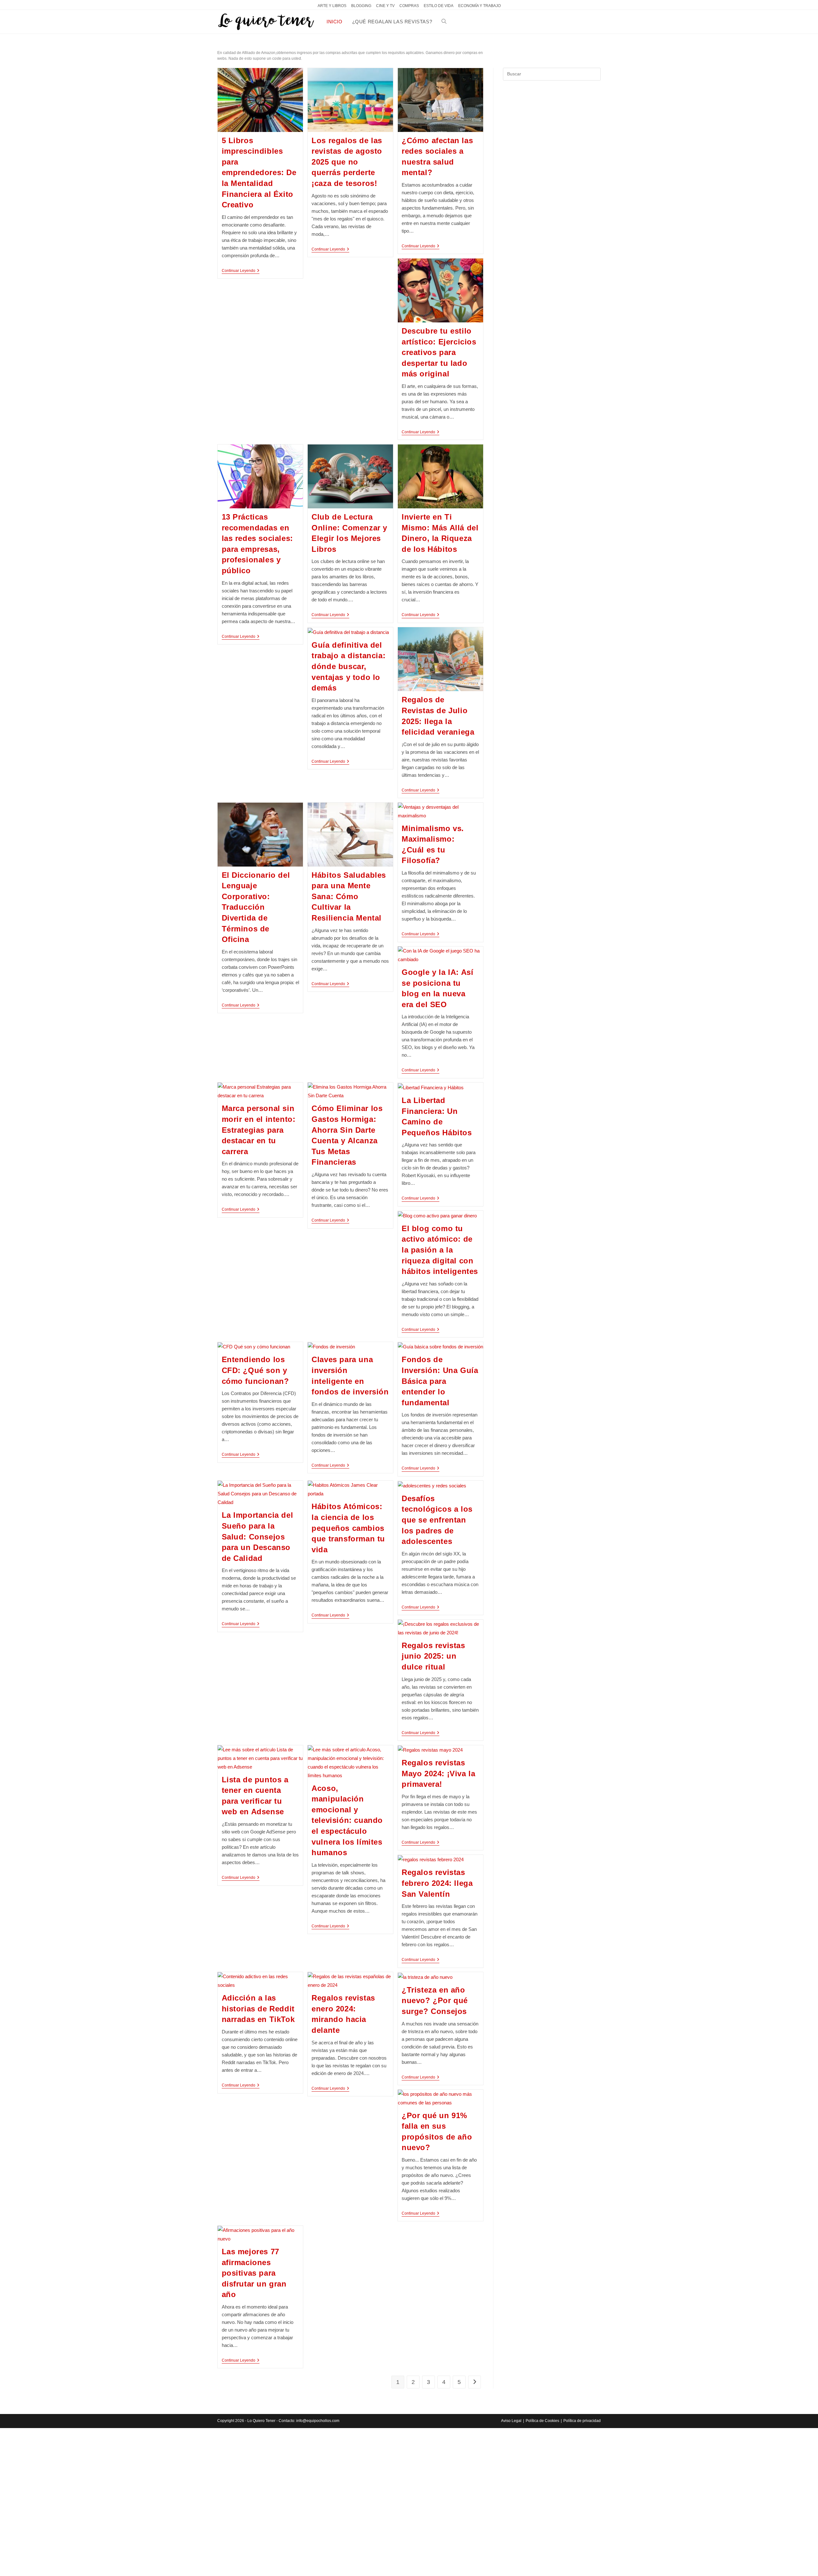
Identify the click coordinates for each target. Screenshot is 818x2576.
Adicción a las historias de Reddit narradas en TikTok (258, 2009)
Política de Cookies (542, 2421)
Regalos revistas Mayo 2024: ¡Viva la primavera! (438, 1773)
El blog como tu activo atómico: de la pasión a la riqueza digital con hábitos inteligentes (440, 1250)
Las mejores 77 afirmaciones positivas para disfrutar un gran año (254, 2273)
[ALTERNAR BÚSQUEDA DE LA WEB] (444, 22)
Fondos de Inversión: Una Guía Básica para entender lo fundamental (440, 1381)
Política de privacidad (582, 2421)
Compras (409, 6)
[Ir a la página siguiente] (475, 2382)
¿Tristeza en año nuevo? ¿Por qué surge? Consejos (435, 2001)
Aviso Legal (511, 2421)
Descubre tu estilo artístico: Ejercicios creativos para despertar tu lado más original (439, 352)
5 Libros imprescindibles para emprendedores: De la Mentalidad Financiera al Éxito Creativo (259, 173)
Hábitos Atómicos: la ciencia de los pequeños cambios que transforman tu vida (348, 1528)
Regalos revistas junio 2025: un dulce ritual (433, 1656)
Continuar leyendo (241, 271)
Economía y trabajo (479, 6)
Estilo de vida (439, 6)
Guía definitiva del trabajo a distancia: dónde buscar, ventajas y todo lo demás (348, 666)
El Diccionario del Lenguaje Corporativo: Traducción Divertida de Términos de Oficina (256, 907)
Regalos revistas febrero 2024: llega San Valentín (437, 1883)
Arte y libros (332, 6)
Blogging (361, 6)
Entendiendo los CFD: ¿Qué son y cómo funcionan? (255, 1370)
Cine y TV (385, 6)
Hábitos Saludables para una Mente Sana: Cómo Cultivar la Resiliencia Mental (349, 896)
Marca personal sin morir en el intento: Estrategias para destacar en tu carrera (259, 1130)
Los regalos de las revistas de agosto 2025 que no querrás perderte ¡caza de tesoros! (347, 162)
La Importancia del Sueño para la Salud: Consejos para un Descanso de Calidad (258, 1536)
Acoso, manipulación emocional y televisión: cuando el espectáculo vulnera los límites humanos (347, 1820)
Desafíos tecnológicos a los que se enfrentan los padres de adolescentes (437, 1520)
